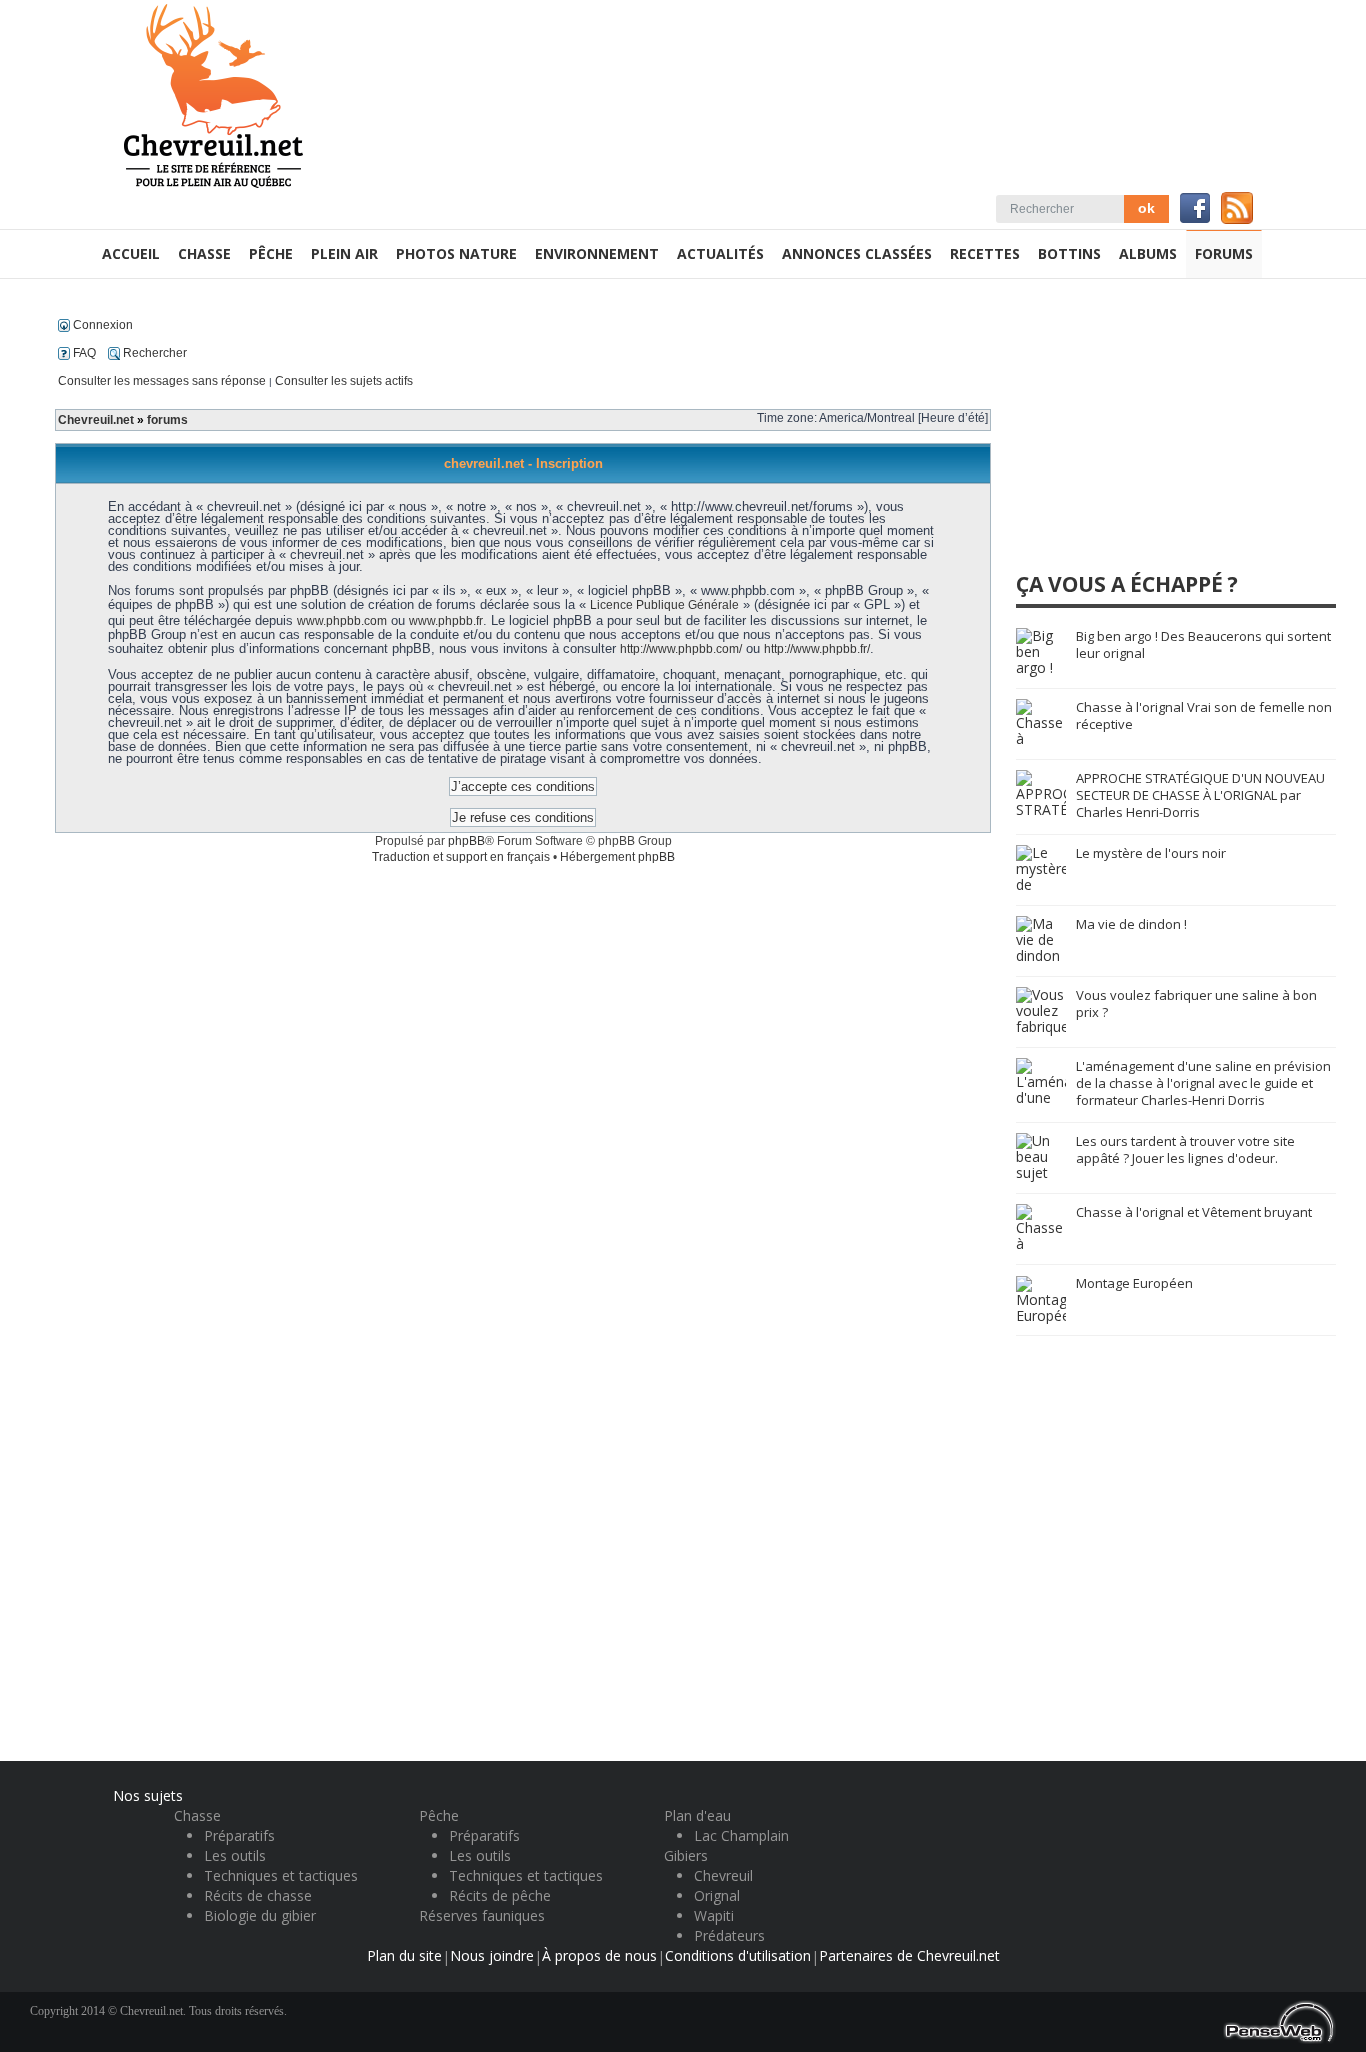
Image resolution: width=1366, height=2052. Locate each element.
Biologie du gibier (260, 1915)
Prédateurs (729, 1935)
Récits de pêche (500, 1895)
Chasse (197, 1815)
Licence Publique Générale (664, 605)
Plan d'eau (697, 1815)
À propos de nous (599, 1955)
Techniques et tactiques (281, 1875)
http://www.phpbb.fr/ (817, 649)
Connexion (101, 325)
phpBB (466, 841)
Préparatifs (239, 1835)
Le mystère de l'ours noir (1151, 853)
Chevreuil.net (96, 420)
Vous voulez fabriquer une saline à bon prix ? (1196, 1003)
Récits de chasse (258, 1895)
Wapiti (714, 1915)
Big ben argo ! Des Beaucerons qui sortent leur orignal (1203, 644)
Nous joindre (492, 1955)
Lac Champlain (741, 1835)
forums (167, 420)
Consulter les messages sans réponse (162, 381)
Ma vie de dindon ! (1131, 924)
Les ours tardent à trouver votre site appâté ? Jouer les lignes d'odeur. (1185, 1149)
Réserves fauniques (482, 1915)
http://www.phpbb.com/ (681, 649)
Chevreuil (723, 1875)
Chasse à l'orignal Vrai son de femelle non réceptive (1204, 715)
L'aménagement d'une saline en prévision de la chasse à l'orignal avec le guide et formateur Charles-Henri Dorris (1203, 1083)
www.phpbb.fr (446, 621)
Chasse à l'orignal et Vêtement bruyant (1194, 1212)
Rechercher (153, 353)
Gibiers (686, 1855)
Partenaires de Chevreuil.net (909, 1955)
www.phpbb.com (342, 621)
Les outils (235, 1855)
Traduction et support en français (461, 857)
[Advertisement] (1166, 434)
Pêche (439, 1815)
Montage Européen (1134, 1283)
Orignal (717, 1895)
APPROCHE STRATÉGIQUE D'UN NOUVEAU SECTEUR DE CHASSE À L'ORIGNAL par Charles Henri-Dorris (1200, 795)
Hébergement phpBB (617, 857)
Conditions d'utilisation (738, 1955)
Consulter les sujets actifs (344, 381)
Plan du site (404, 1955)
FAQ (83, 353)
